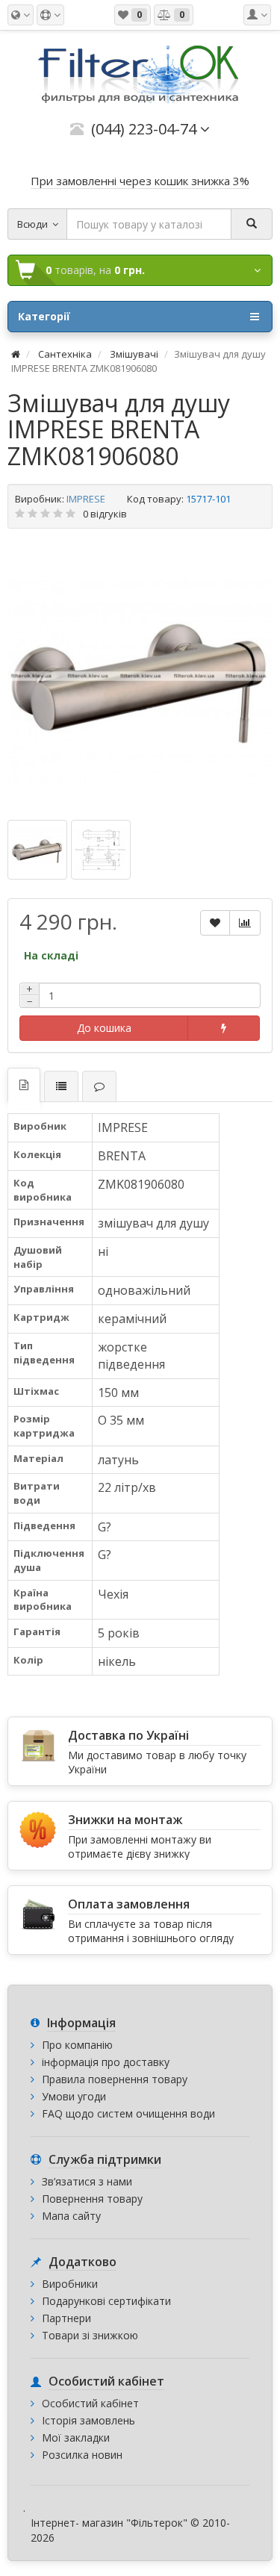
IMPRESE (86, 499)
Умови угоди (74, 2096)
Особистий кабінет (90, 2403)
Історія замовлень (88, 2420)
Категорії (44, 316)
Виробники (70, 2284)
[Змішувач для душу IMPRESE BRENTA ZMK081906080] (140, 676)
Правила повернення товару (115, 2079)
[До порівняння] (245, 923)
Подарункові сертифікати (106, 2301)
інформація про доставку (106, 2062)
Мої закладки (76, 2437)
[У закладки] (215, 923)
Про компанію (77, 2045)
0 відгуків (105, 514)
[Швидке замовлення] (224, 1028)
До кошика (104, 1028)
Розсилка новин (82, 2455)
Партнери (66, 2318)
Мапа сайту (71, 2216)
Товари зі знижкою (90, 2335)
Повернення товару (92, 2199)
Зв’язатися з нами (87, 2181)
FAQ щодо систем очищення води (128, 2113)
